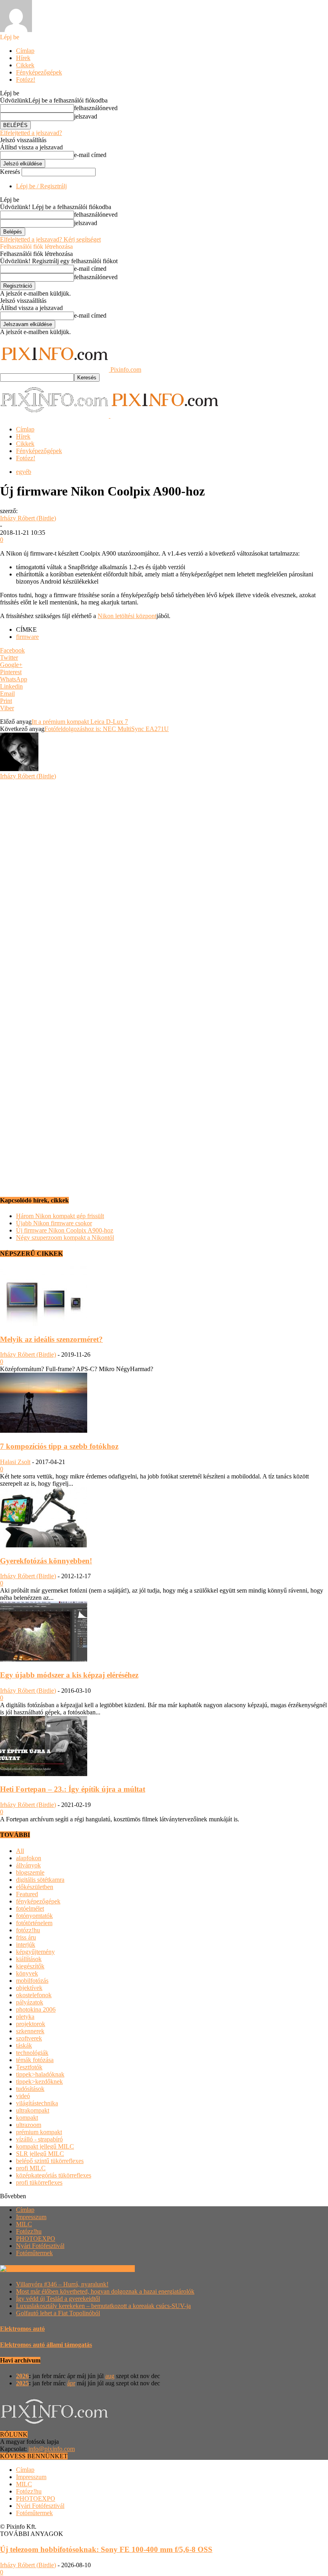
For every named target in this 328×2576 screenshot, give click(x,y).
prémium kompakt (39, 2132)
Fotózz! (26, 80)
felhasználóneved (96, 108)
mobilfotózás (32, 1981)
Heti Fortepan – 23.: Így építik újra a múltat (73, 1789)
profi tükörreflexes (39, 2182)
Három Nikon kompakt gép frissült (60, 1216)
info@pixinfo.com (52, 2449)
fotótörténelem (34, 1923)
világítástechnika (37, 2103)
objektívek (29, 1988)
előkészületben (35, 1887)
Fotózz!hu (29, 2231)
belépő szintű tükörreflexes (50, 2161)
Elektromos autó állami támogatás (46, 2345)
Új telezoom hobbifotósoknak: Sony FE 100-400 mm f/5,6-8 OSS (106, 2549)
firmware (27, 637)
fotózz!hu (28, 1930)
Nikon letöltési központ (127, 616)
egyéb (24, 472)
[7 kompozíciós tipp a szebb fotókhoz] (44, 1431)
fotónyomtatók (34, 1916)
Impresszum (31, 2217)
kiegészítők (30, 1966)
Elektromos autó (22, 2329)
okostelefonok (34, 1995)
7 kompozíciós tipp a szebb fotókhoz (59, 1446)
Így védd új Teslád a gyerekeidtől (58, 2299)
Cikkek (25, 65)
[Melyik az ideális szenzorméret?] (44, 1324)
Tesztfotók (29, 2067)
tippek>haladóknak (40, 2074)
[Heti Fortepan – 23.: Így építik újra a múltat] (44, 1774)
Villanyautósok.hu (110, 2269)
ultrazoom (29, 2125)
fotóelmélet (30, 1908)
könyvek (27, 1973)
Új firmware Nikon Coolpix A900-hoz (65, 1230)
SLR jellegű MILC (40, 2154)
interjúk (26, 1945)
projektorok (31, 2024)
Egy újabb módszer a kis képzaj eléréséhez (69, 1675)
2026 (22, 2376)
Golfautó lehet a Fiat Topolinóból (58, 2313)
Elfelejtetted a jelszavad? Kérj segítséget (50, 239)
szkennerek (30, 2031)
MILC (24, 2224)
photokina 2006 (36, 2009)
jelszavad (86, 116)
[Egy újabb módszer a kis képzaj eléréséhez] (44, 1659)
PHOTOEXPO (36, 2239)
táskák (24, 2045)
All (20, 1851)
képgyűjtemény (35, 1952)
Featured (27, 1894)
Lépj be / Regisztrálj (41, 186)
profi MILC (31, 2168)
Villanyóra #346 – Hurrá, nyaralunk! (62, 2284)
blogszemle (30, 1872)
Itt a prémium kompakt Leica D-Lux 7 (80, 722)
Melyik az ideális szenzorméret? (51, 1339)
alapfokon (29, 1858)
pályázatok (30, 2002)
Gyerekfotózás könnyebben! (46, 1561)
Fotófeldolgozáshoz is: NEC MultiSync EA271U (107, 729)
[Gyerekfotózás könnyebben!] (44, 1545)
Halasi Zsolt (15, 1462)
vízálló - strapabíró (39, 2139)
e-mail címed (90, 155)
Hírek (23, 58)
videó (23, 2096)
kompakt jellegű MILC (45, 2146)
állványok (28, 1865)
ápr (71, 2383)
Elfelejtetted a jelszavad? (31, 133)
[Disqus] (164, 880)
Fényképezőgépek (39, 72)
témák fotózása (35, 2060)
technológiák (32, 2053)
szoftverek (29, 2038)
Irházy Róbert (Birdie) (28, 518)
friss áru (26, 1937)
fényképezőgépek (38, 1901)
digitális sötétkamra (40, 1880)
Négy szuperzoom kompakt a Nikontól (65, 1238)
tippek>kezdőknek (39, 2082)
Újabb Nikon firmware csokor (54, 1223)
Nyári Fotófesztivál (40, 2246)
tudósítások (30, 2089)
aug (110, 2376)
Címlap (25, 51)
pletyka (25, 2017)
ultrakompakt (33, 2110)
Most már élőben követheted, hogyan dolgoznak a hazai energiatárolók (105, 2291)
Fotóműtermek (34, 2253)
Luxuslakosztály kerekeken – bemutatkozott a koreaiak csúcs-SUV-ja (103, 2306)
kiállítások (29, 1959)
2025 (22, 2383)
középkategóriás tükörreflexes (54, 2175)
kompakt (27, 2118)
